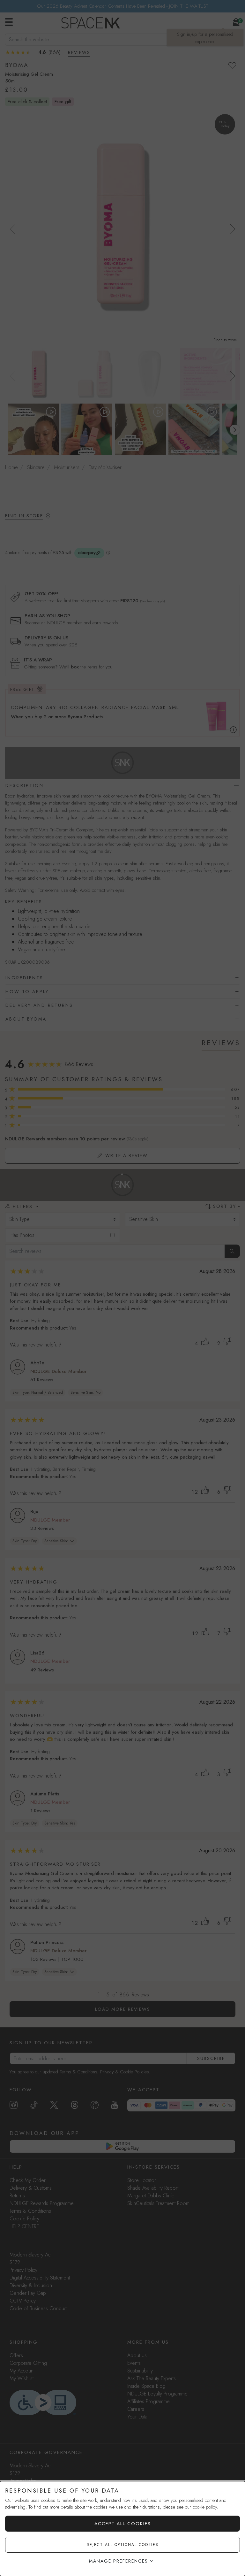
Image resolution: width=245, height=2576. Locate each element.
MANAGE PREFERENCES (119, 2561)
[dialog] (122, 2529)
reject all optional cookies (123, 2545)
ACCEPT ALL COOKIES (123, 2524)
